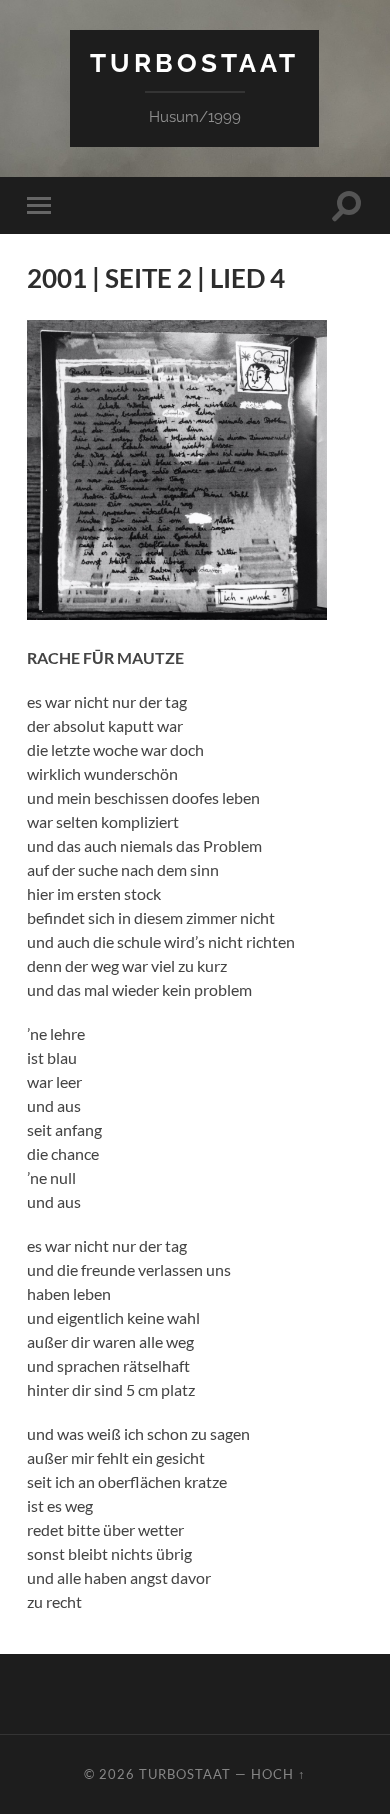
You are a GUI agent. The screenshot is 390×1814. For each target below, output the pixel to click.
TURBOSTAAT (194, 62)
